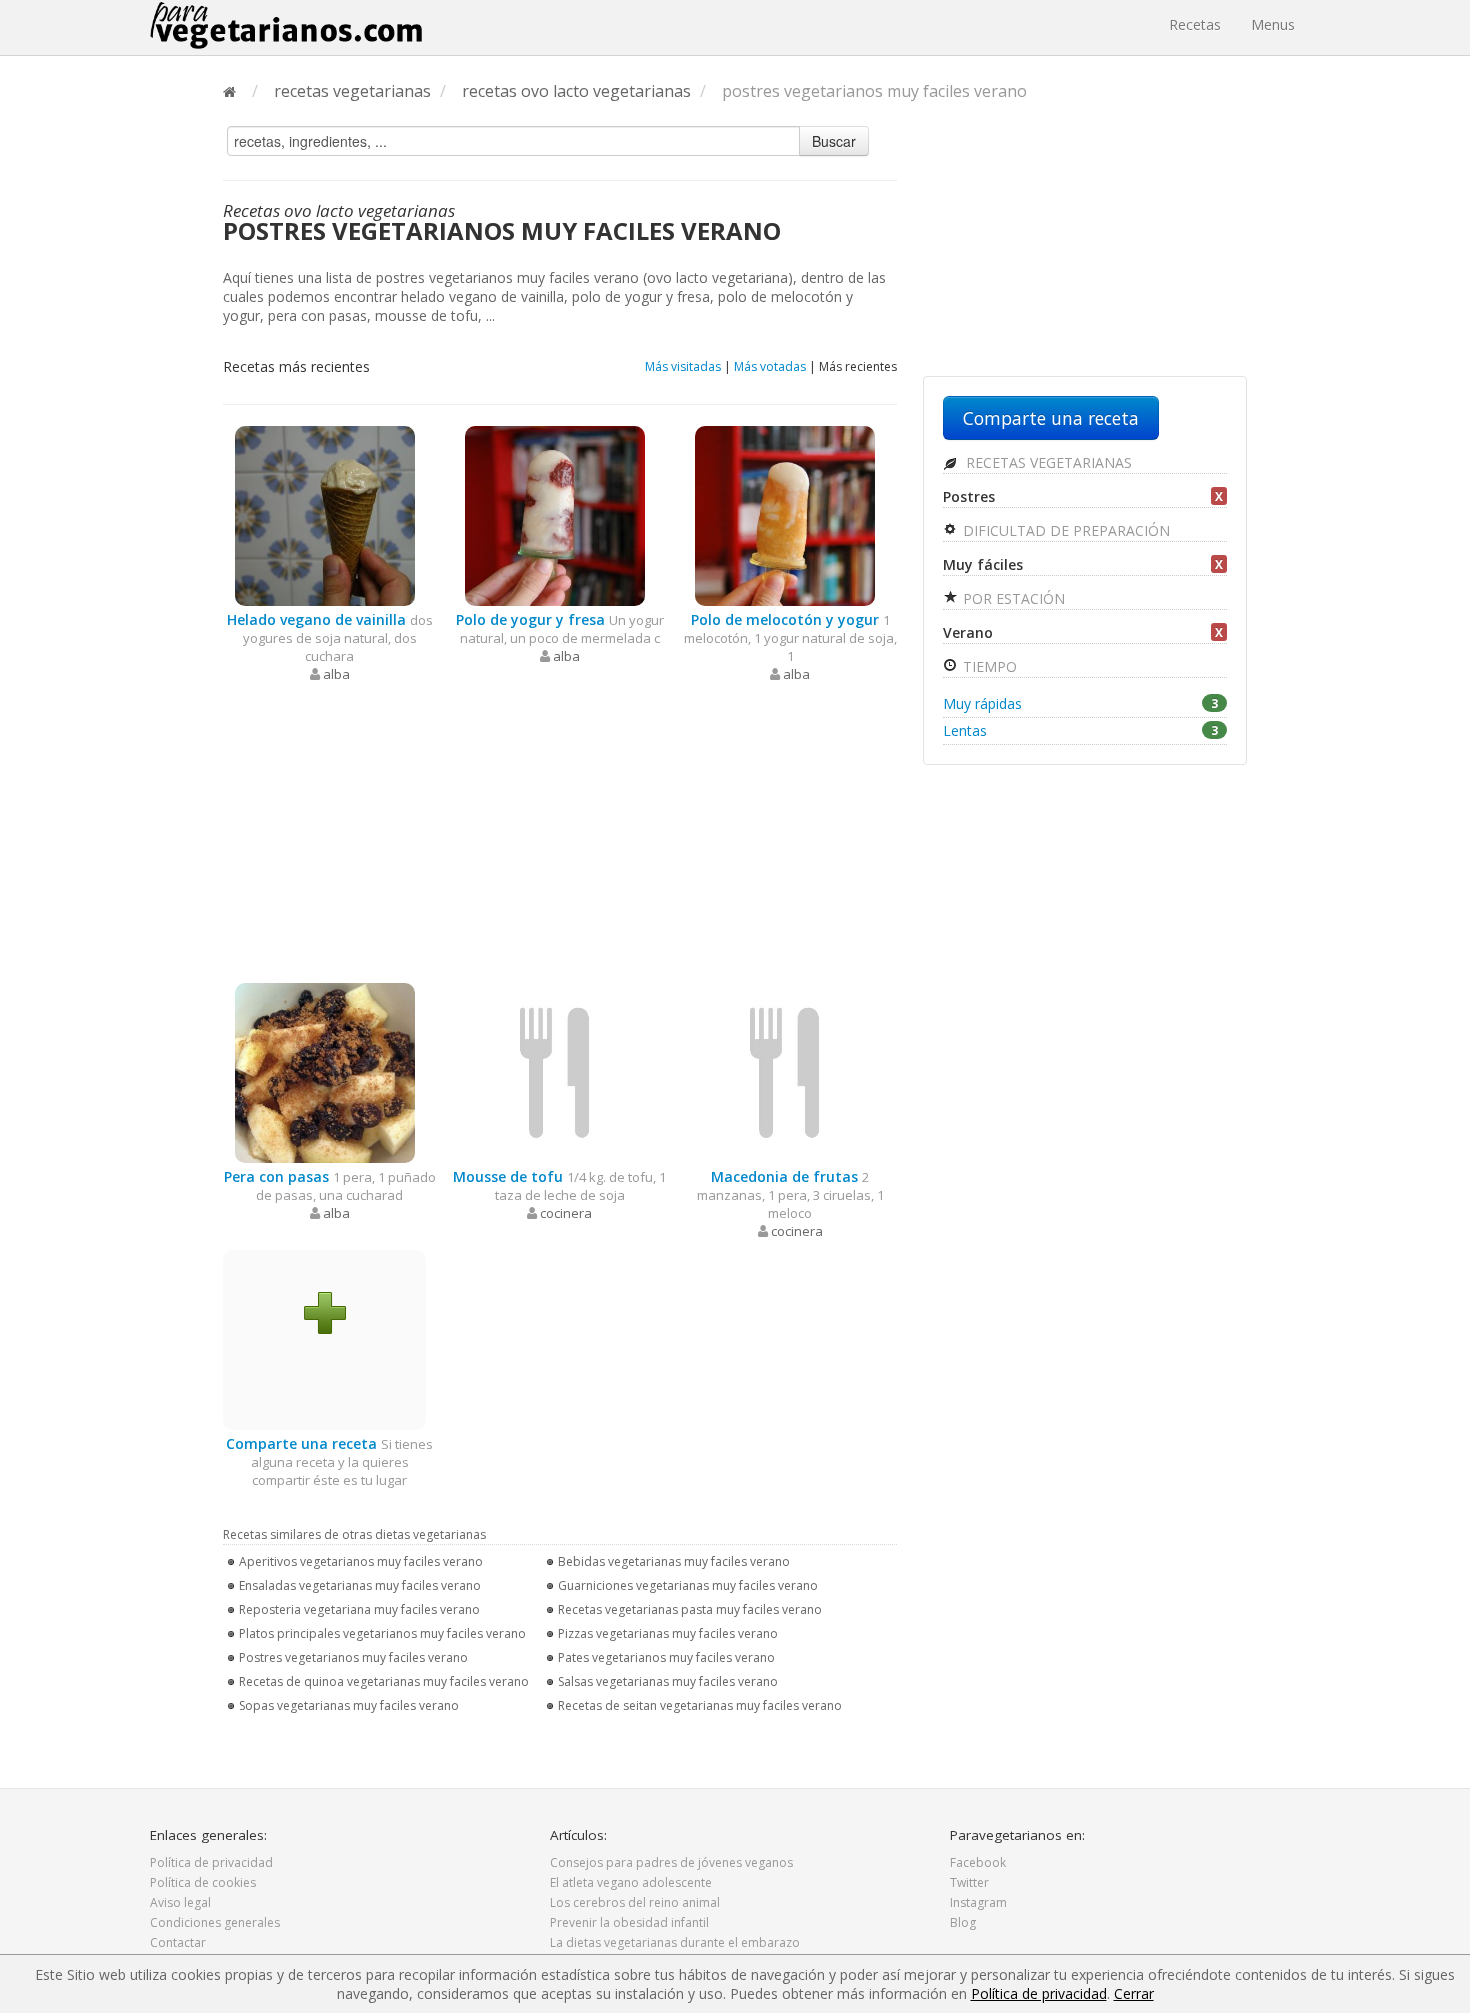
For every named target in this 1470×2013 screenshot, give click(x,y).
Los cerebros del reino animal (635, 1902)
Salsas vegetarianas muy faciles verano (668, 1681)
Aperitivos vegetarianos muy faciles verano (361, 1561)
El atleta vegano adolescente (631, 1882)
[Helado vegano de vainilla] (325, 514)
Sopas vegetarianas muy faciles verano (349, 1705)
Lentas (1080, 730)
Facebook (978, 1862)
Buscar (834, 141)
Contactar (178, 1942)
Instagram (978, 1902)
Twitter (969, 1882)
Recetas (1195, 24)
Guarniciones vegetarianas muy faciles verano (688, 1585)
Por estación (1012, 598)
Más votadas (770, 366)
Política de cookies (203, 1882)
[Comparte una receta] (325, 1311)
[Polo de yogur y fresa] (555, 514)
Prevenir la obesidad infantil (629, 1922)
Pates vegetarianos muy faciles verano (666, 1657)
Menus (1273, 24)
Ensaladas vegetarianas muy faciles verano (360, 1585)
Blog (963, 1922)
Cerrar (1134, 1993)
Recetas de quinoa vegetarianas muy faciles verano (384, 1681)
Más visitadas (683, 366)
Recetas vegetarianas (1047, 462)
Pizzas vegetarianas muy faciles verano (668, 1633)
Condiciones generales (215, 1922)
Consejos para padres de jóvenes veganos (671, 1862)
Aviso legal (180, 1902)
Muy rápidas (1080, 703)
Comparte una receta (1051, 418)
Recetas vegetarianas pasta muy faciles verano (690, 1609)
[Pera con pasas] (325, 1071)
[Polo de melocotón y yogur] (785, 514)
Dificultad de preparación (1064, 530)
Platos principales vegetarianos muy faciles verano (382, 1633)
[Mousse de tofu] (555, 1071)
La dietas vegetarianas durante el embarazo (675, 1942)
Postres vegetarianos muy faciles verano (353, 1657)
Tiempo (988, 666)
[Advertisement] (560, 833)
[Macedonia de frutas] (785, 1071)
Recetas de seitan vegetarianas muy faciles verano (700, 1705)
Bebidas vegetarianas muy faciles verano (674, 1561)
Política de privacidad (211, 1862)
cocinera (566, 1213)
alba (336, 674)
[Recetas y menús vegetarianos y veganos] (286, 25)
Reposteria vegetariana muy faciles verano (359, 1609)
